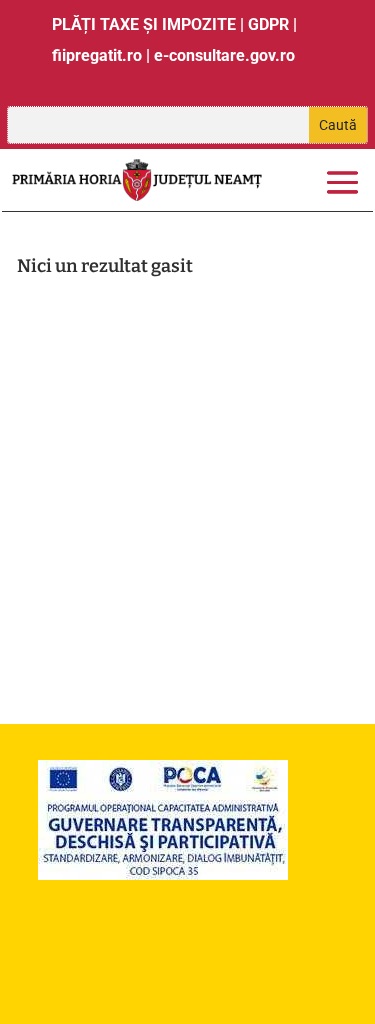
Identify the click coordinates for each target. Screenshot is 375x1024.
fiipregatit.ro (97, 55)
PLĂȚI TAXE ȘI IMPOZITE (144, 24)
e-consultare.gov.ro (224, 55)
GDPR (268, 24)
